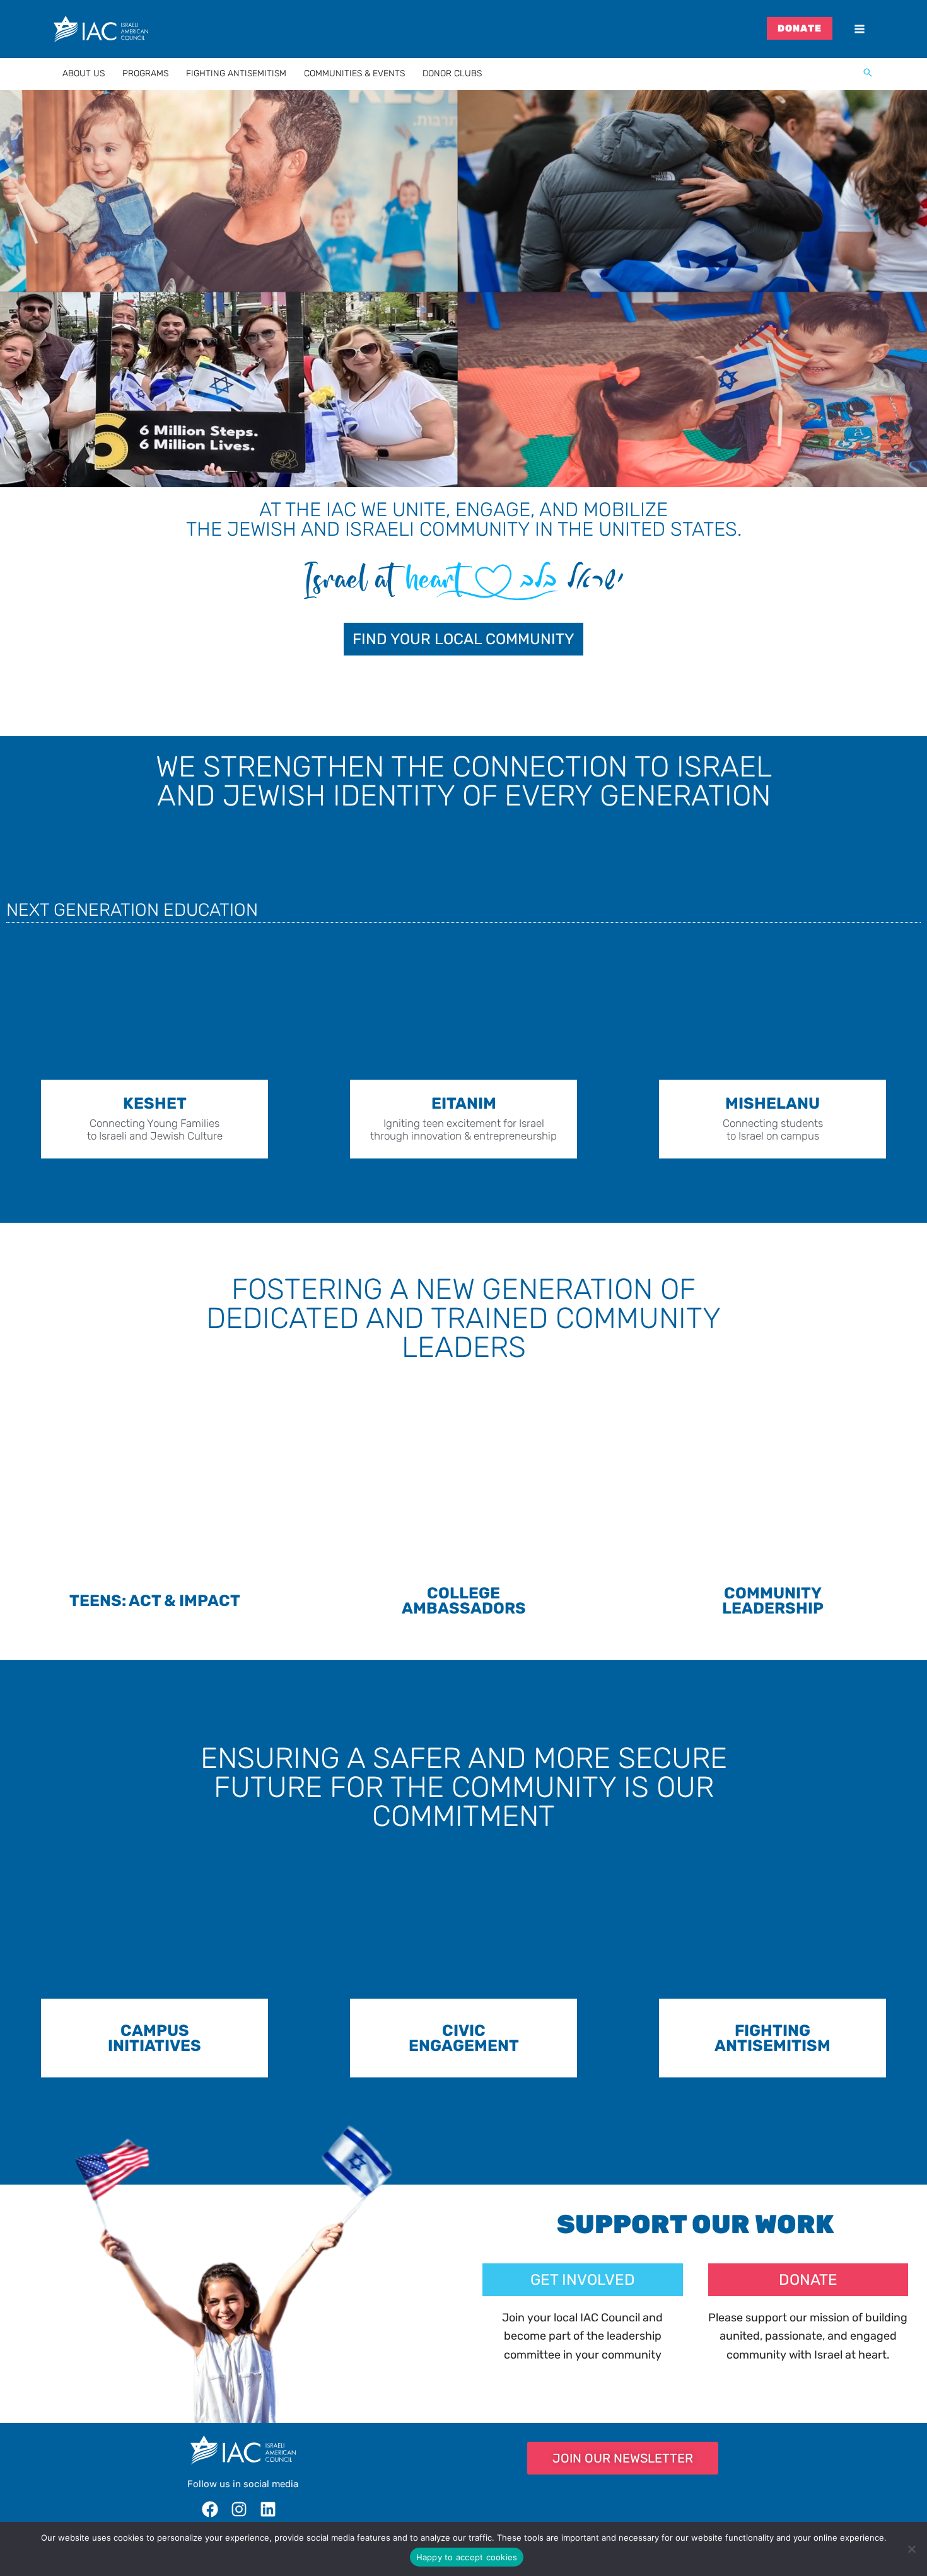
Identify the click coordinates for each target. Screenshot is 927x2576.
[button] (868, 74)
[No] (911, 2549)
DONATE (800, 28)
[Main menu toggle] (859, 29)
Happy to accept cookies (467, 2557)
